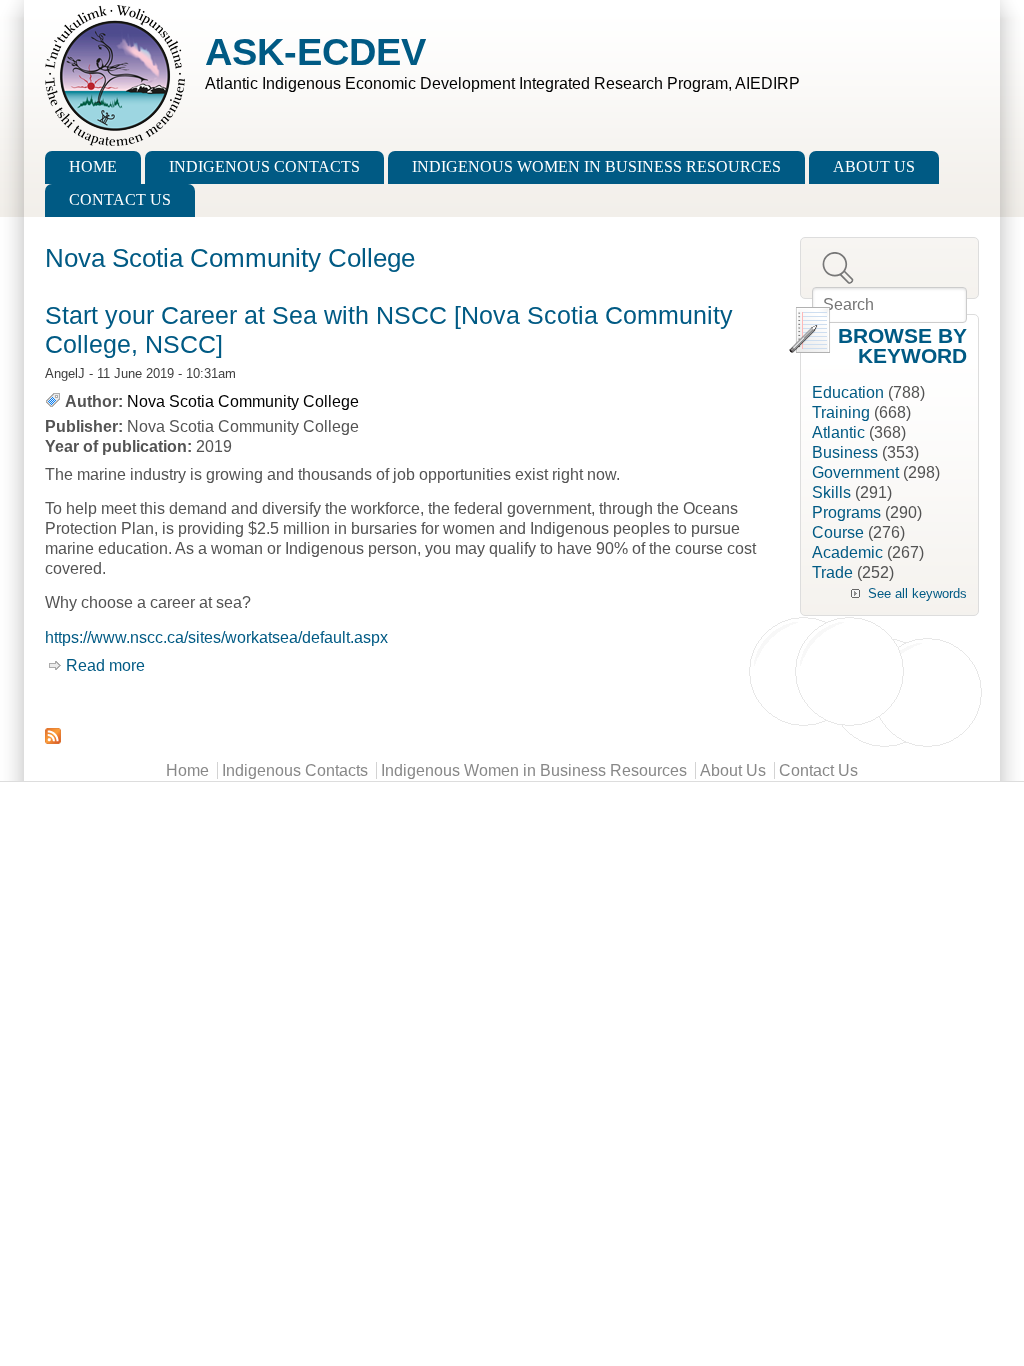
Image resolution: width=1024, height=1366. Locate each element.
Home (93, 166)
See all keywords (917, 593)
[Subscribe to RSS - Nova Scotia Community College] (412, 736)
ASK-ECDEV (315, 51)
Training (841, 412)
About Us (874, 166)
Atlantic (838, 432)
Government (855, 472)
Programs (846, 512)
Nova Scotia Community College (243, 401)
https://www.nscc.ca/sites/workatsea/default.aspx (216, 637)
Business (845, 452)
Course (838, 532)
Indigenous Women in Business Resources (596, 166)
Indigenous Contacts (264, 166)
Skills (831, 492)
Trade (832, 572)
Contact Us (120, 199)
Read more (105, 665)
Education (848, 392)
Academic (847, 552)
